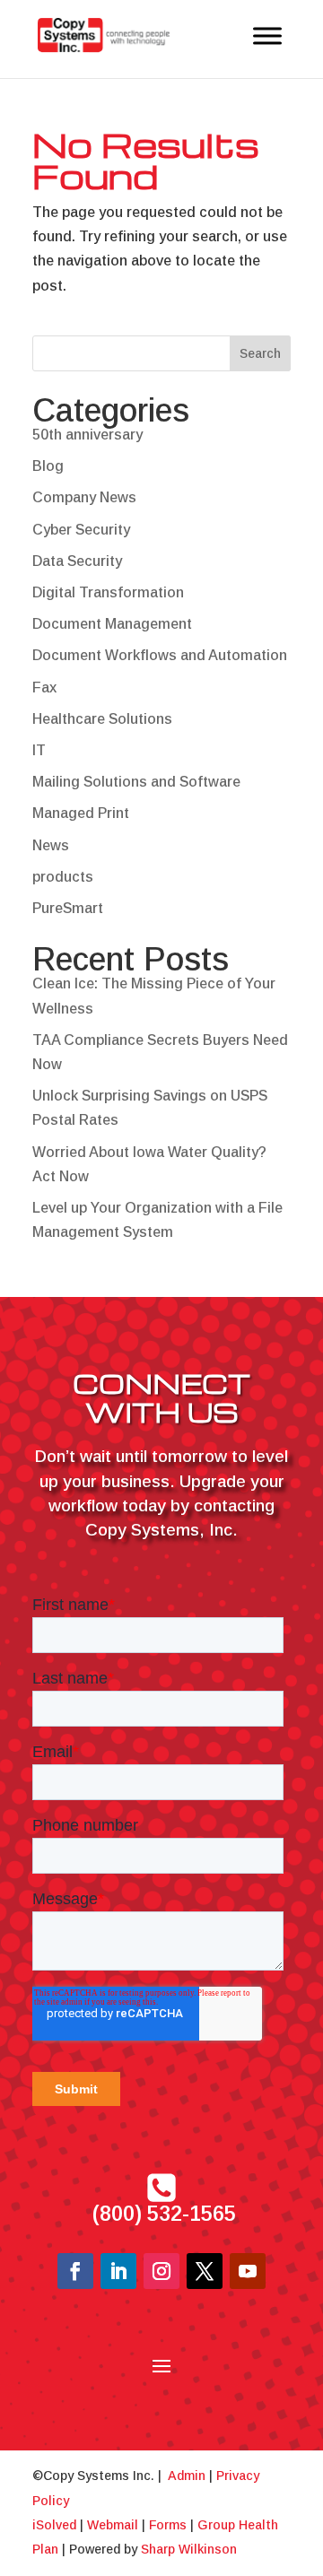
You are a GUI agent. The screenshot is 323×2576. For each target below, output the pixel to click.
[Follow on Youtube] (248, 2271)
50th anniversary (87, 435)
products (63, 877)
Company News (84, 497)
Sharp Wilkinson (189, 2549)
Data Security (77, 561)
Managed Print (81, 813)
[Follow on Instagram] (161, 2271)
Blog (48, 466)
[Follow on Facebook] (75, 2271)
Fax (44, 688)
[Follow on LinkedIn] (118, 2271)
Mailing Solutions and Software (136, 782)
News (51, 845)
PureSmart (68, 908)
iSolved (54, 2525)
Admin (187, 2476)
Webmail (113, 2525)
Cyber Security (81, 530)
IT (39, 750)
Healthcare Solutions (102, 719)
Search (260, 353)
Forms (168, 2525)
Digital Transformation (108, 592)
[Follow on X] (205, 2271)
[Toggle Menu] (267, 35)
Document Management (112, 624)
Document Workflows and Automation (160, 655)
